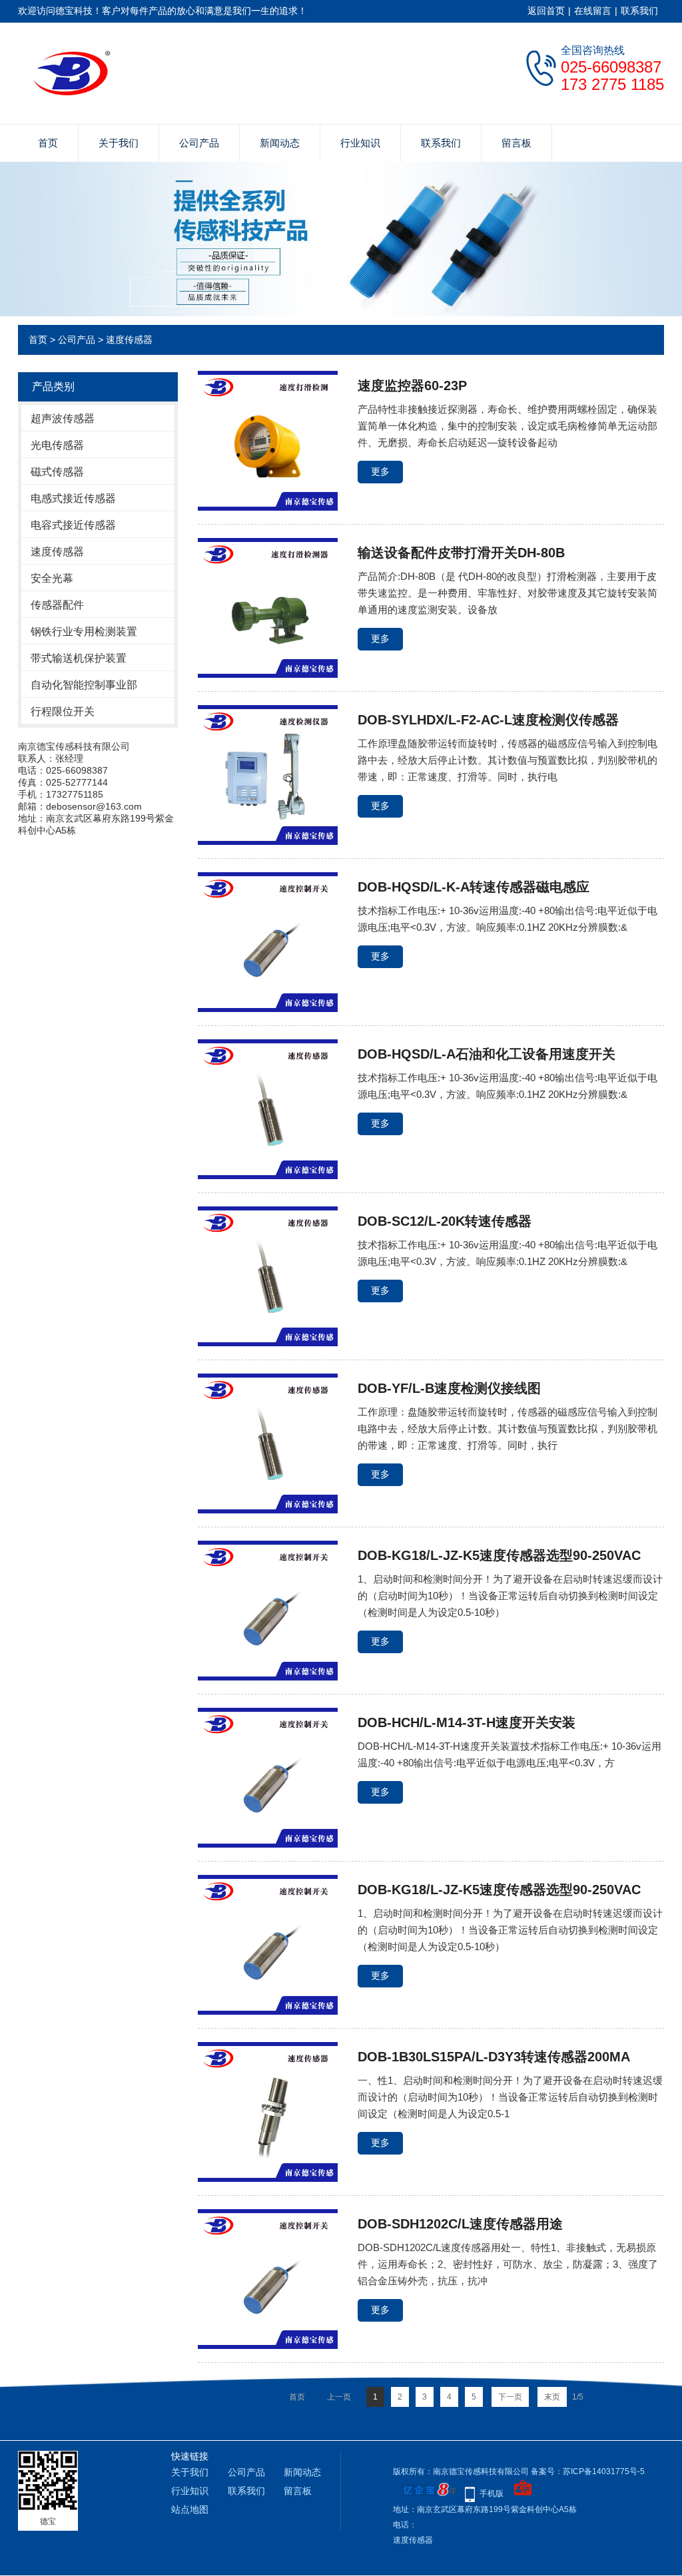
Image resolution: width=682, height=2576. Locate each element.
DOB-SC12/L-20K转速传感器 (445, 1221)
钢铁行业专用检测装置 (84, 632)
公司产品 (199, 143)
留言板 (516, 143)
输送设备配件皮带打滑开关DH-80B (461, 553)
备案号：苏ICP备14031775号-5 (588, 2471)
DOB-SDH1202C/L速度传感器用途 (460, 2224)
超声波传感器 (63, 418)
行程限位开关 (63, 711)
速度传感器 (129, 340)
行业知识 (360, 143)
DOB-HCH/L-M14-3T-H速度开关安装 (467, 1722)
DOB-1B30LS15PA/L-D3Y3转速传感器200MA (494, 2057)
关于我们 (119, 143)
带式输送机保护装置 (79, 658)
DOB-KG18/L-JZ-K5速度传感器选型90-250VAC (499, 1555)
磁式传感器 (57, 472)
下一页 (510, 2397)
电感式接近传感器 (73, 498)
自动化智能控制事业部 (84, 685)
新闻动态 (280, 143)
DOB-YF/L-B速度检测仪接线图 (449, 1388)
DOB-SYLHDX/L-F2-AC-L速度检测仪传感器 (488, 720)
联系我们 (639, 11)
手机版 (492, 2493)
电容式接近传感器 (73, 525)
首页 (48, 143)
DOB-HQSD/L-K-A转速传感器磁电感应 (474, 887)
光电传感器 (57, 445)
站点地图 (190, 2509)
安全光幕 (52, 578)
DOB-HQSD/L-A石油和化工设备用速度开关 (487, 1054)
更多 (380, 471)
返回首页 (546, 11)
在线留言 (593, 11)
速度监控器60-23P (412, 386)
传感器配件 (57, 605)
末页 (552, 2397)
